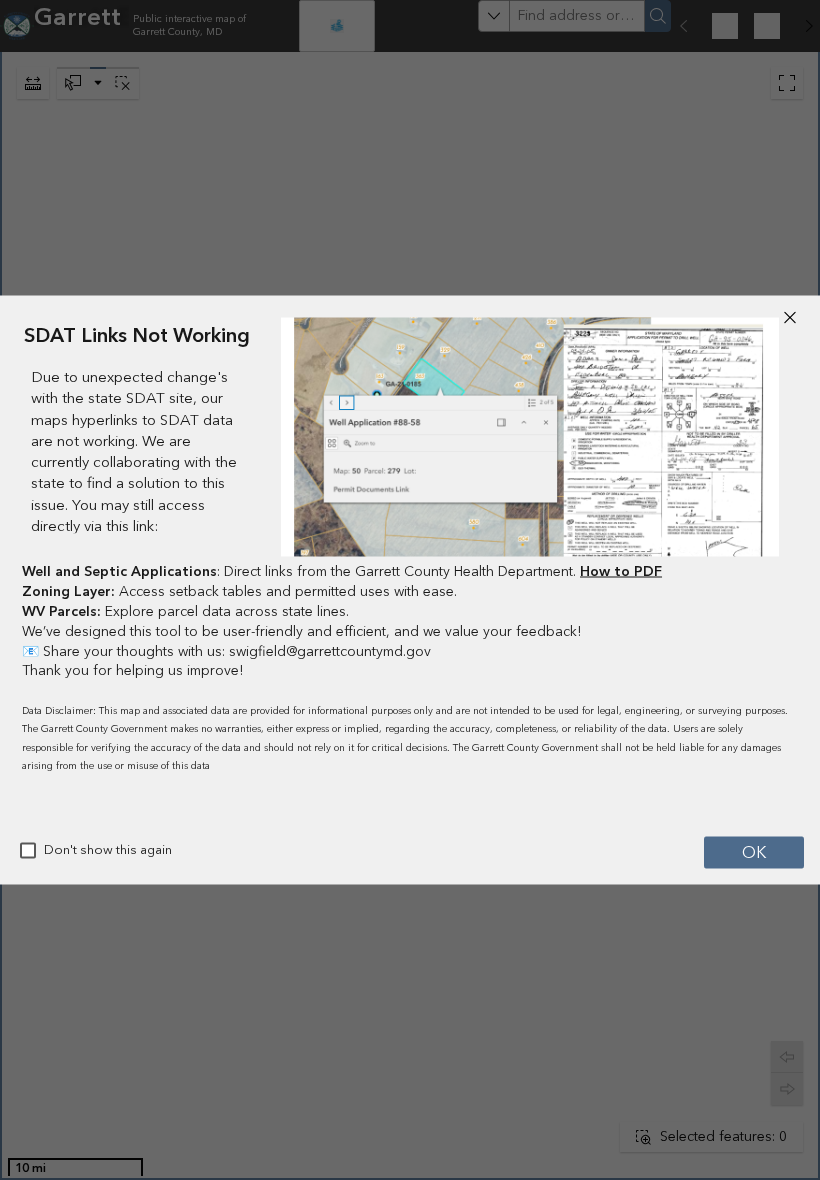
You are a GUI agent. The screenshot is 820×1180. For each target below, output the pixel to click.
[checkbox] (28, 851)
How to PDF (621, 572)
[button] (790, 318)
